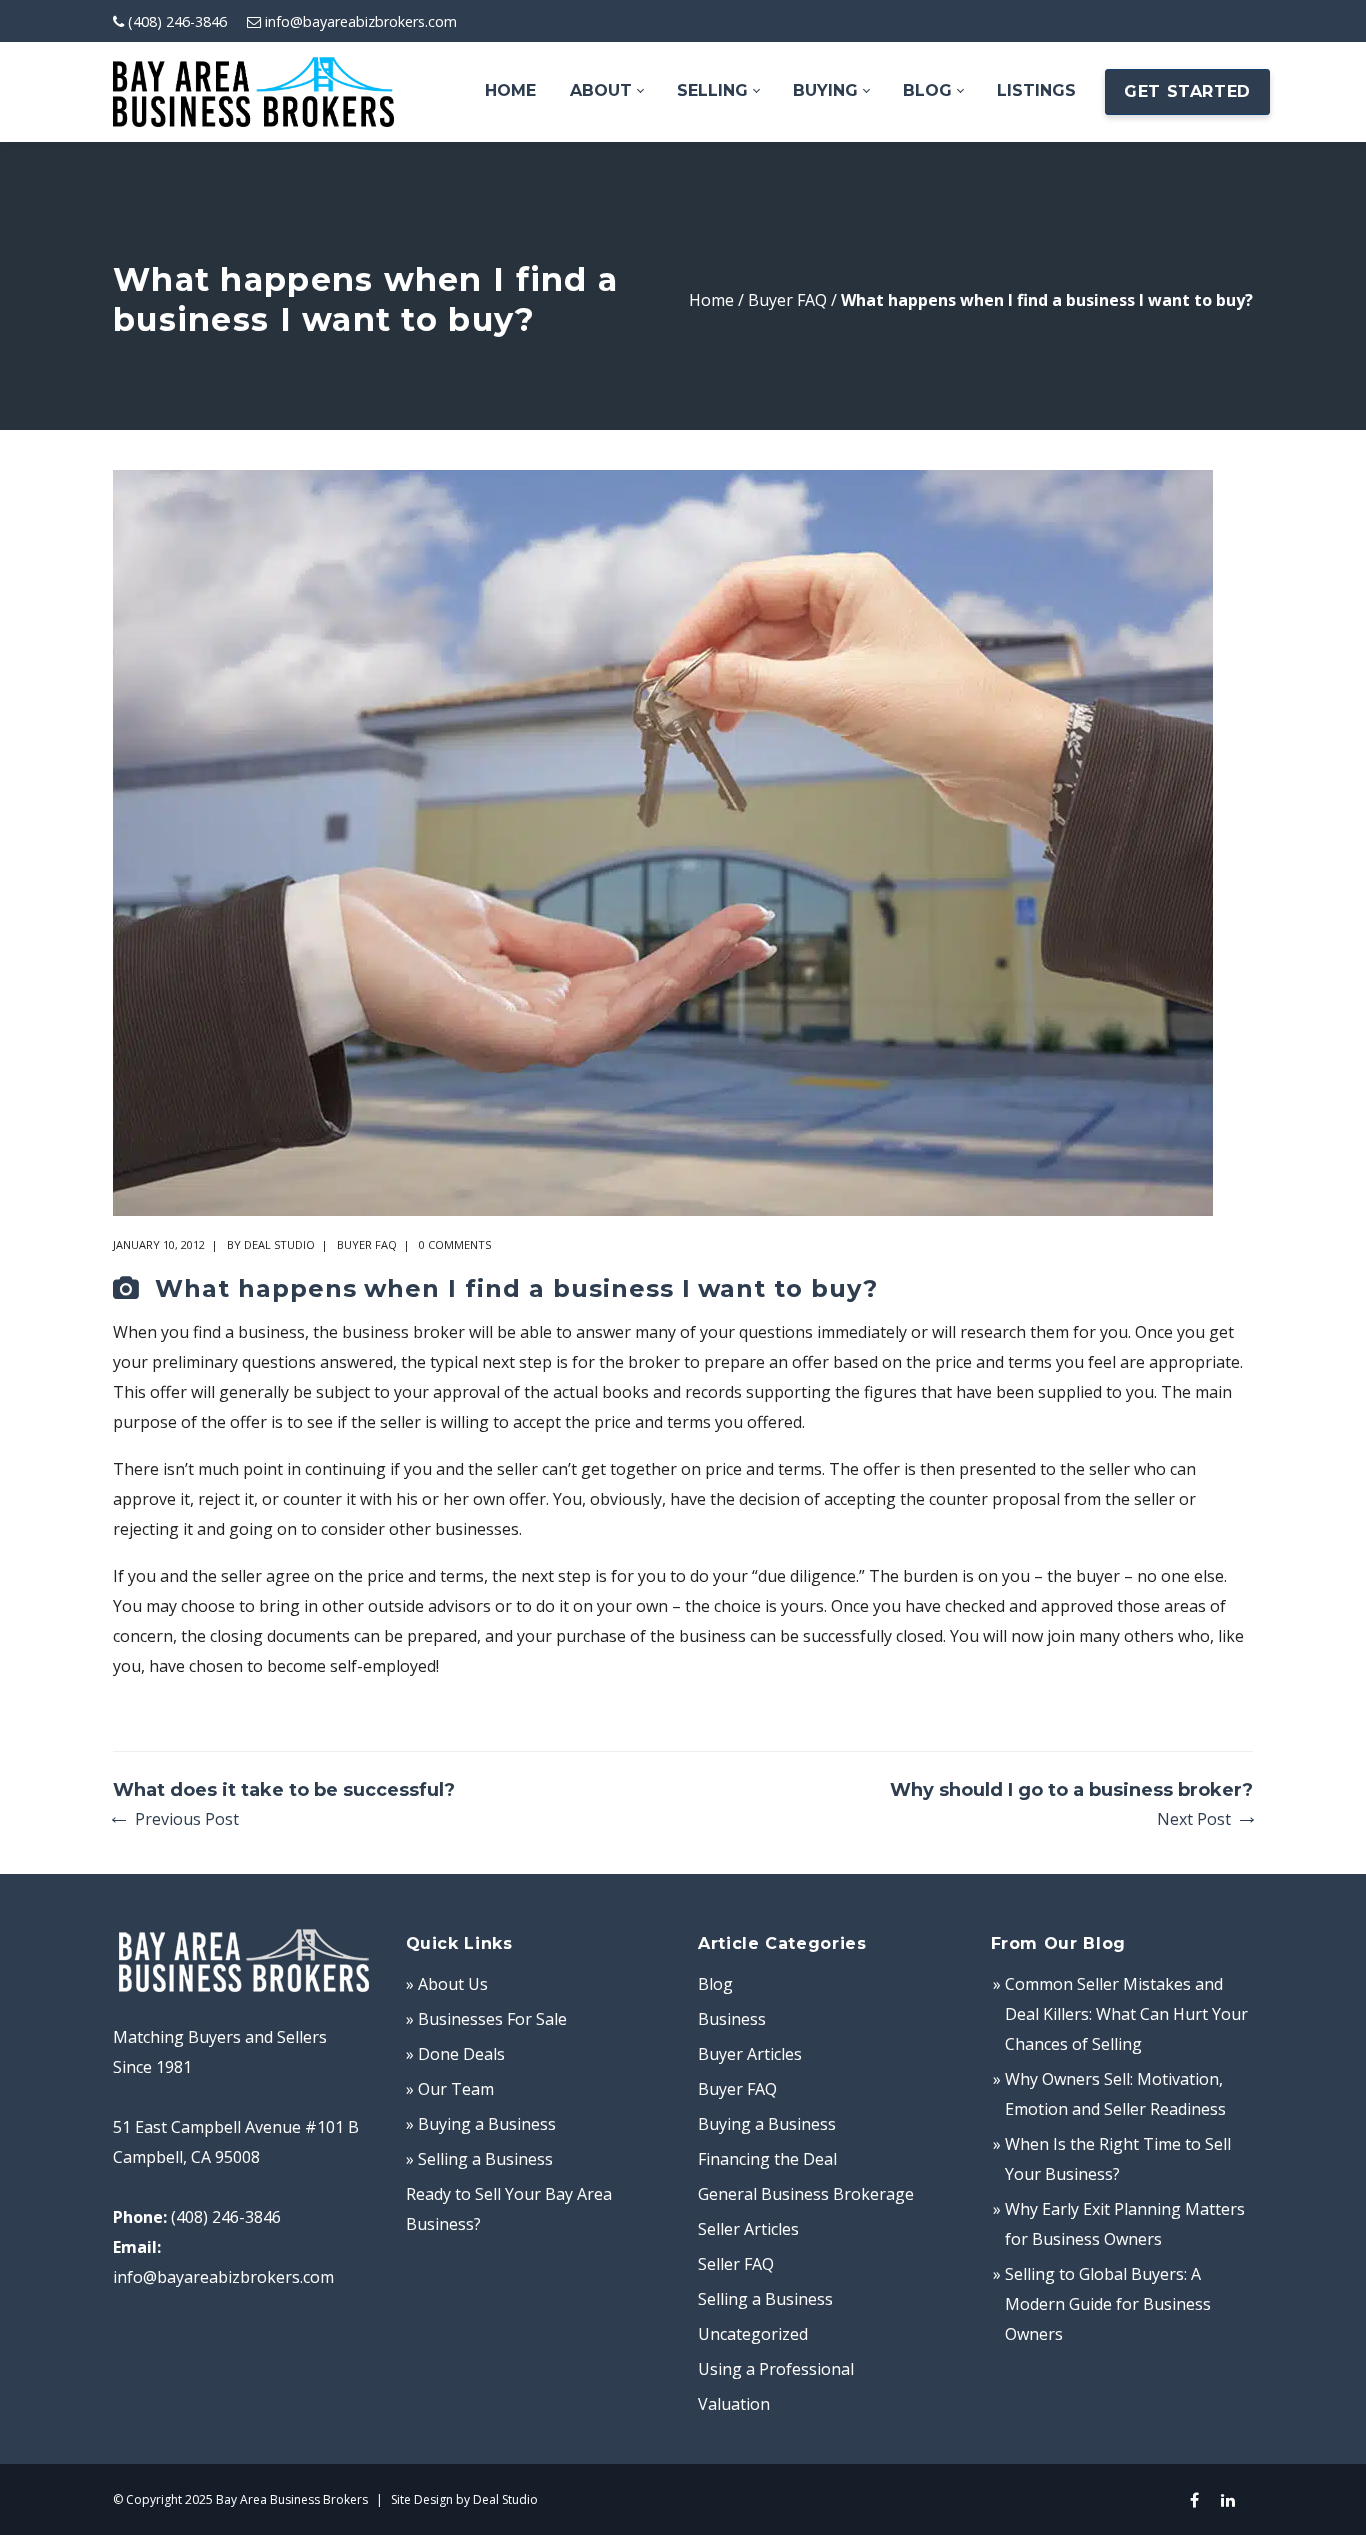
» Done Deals (455, 2054)
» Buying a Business (481, 2124)
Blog (715, 1984)
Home (711, 300)
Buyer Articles (750, 2054)
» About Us (447, 1984)
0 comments (455, 1244)
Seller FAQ (736, 2264)
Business (732, 2019)
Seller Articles (748, 2229)
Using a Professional (776, 2369)
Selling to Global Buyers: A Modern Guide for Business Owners (1108, 2304)
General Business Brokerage (806, 2194)
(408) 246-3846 (177, 21)
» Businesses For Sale (486, 2019)
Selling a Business (765, 2299)
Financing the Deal (767, 2159)
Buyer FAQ (787, 300)
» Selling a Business (479, 2159)
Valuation (734, 2404)
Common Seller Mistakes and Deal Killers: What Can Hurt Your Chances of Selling (1126, 2014)
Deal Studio (279, 1244)
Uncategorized (753, 2334)
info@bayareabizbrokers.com (361, 21)
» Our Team (450, 2089)
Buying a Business (767, 2124)
